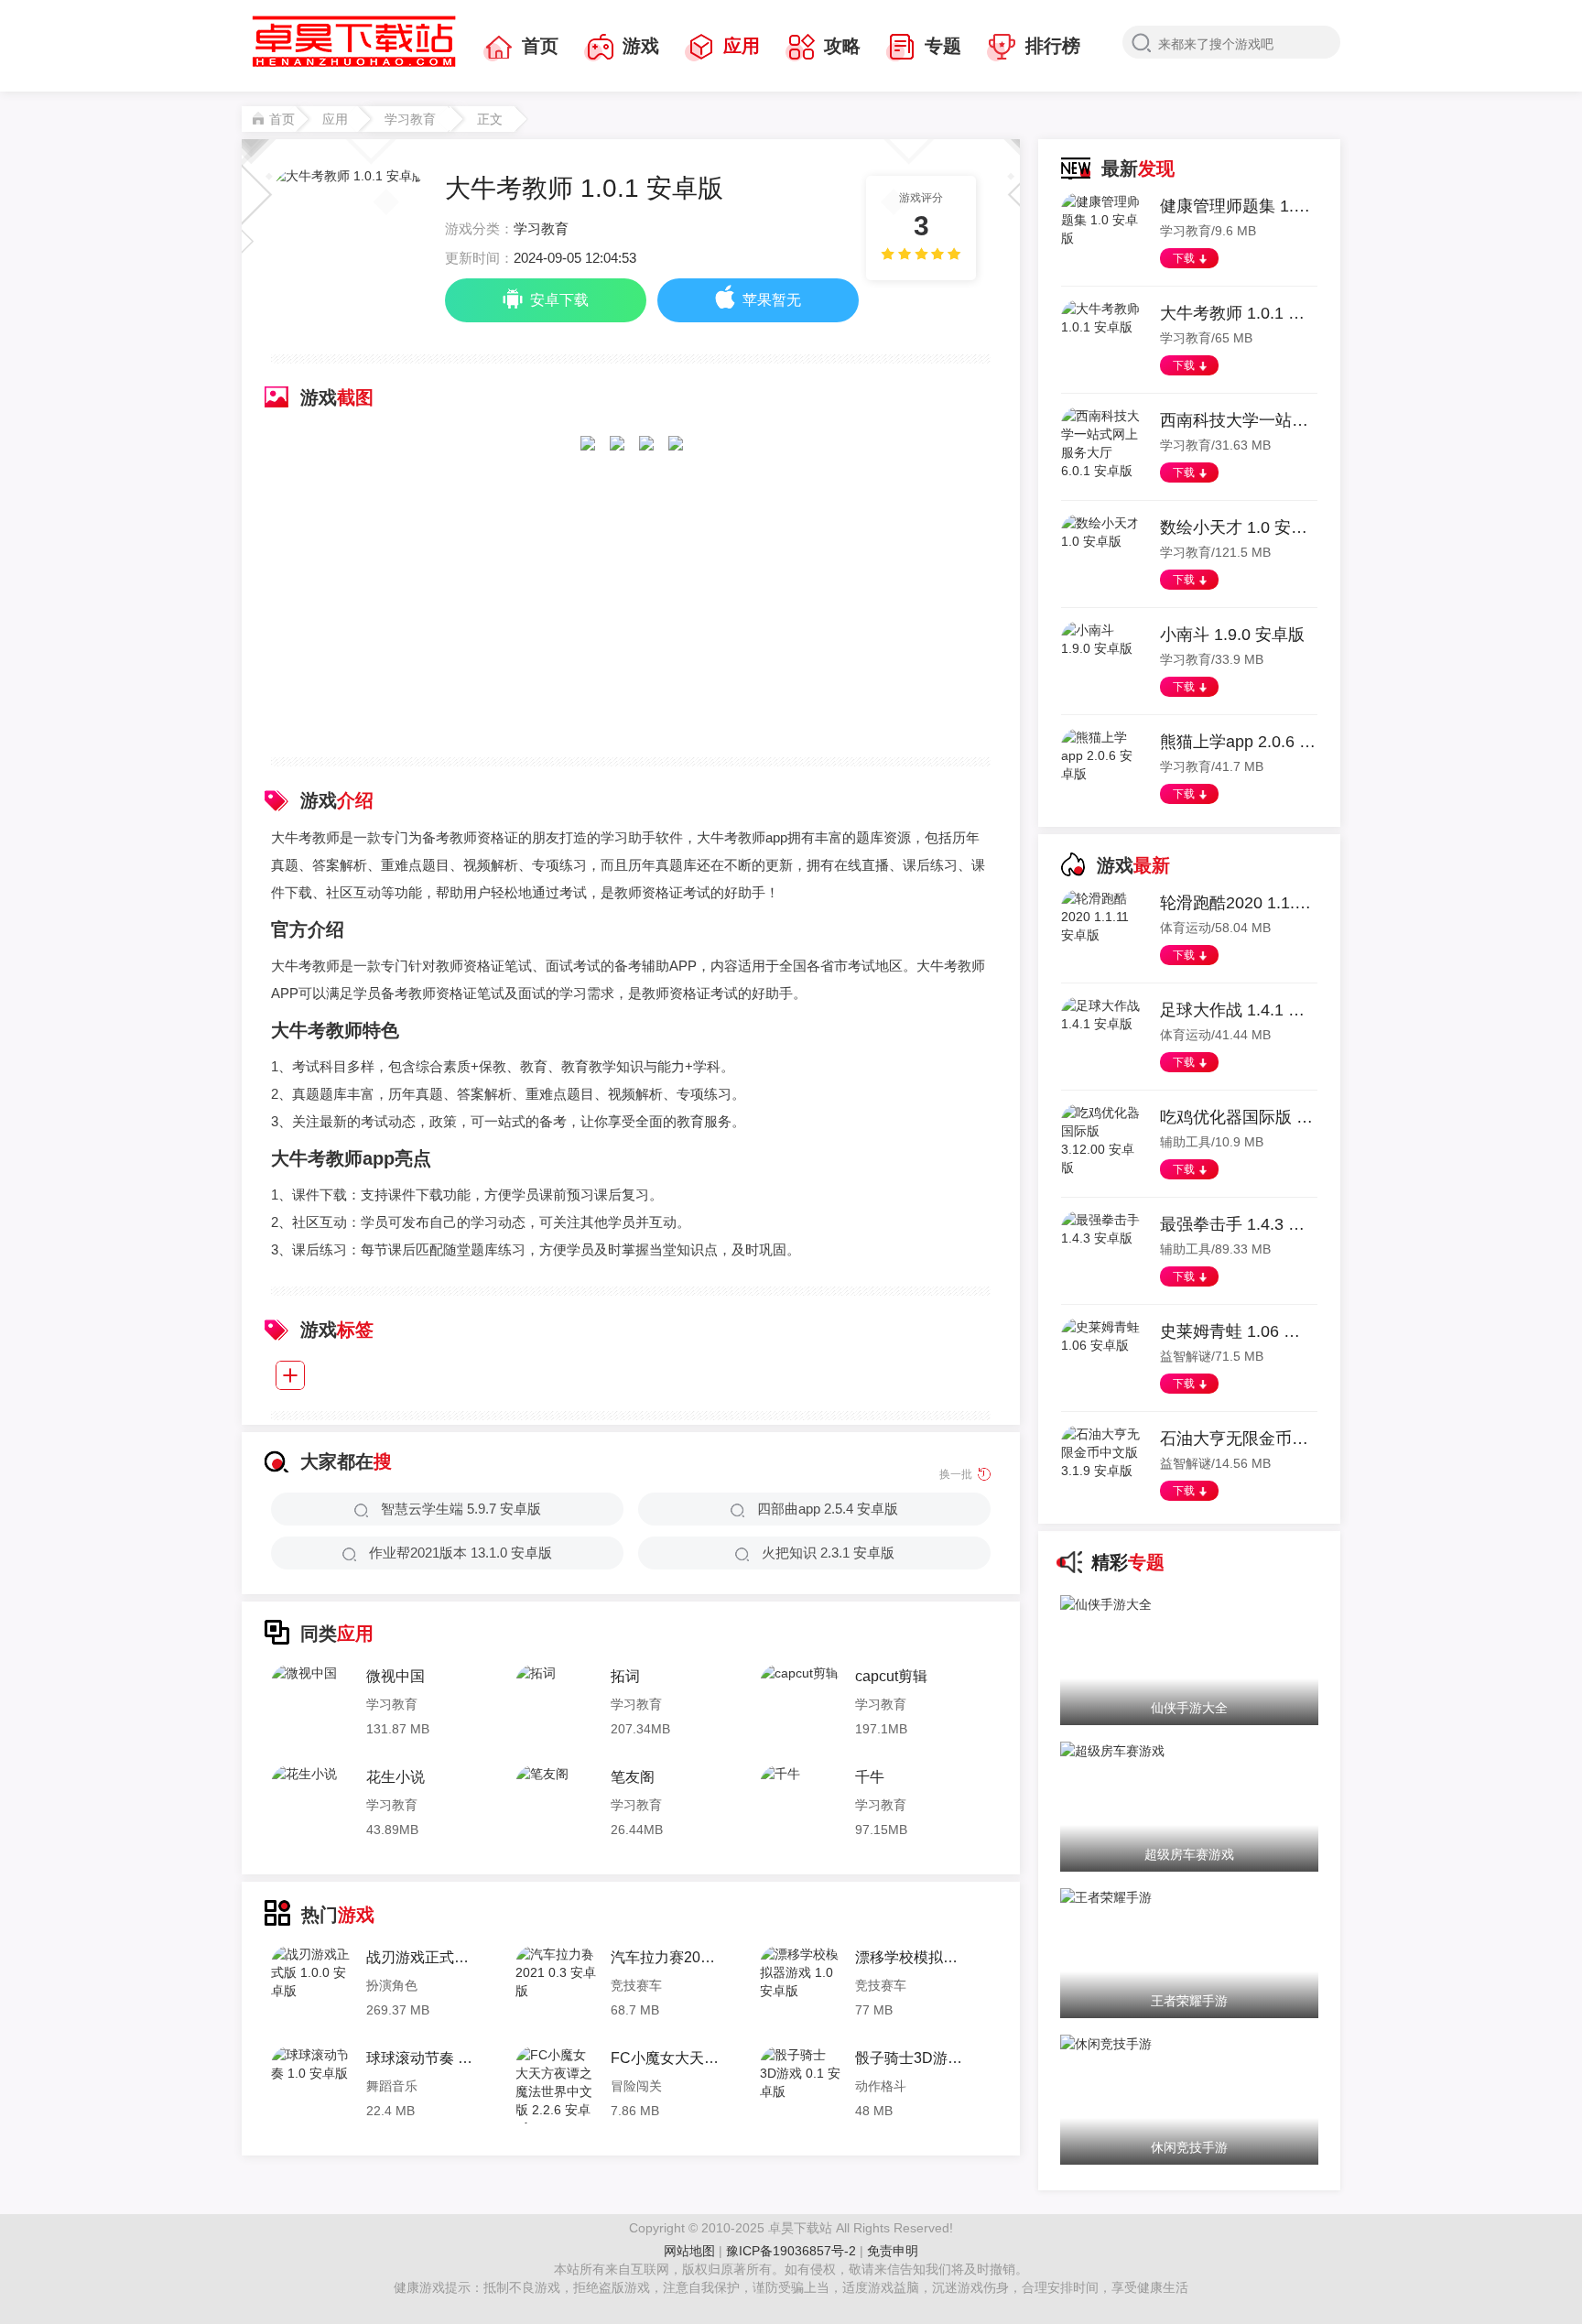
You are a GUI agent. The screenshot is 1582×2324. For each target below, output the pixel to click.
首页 (540, 46)
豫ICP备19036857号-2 (793, 2251)
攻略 (842, 46)
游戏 (641, 46)
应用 (742, 46)
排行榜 (1053, 46)
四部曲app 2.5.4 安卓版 (828, 1509)
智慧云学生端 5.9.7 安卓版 (461, 1509)
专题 (943, 46)
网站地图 (689, 2251)
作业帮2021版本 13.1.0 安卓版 (461, 1553)
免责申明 (893, 2251)
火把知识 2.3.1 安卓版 (828, 1553)
